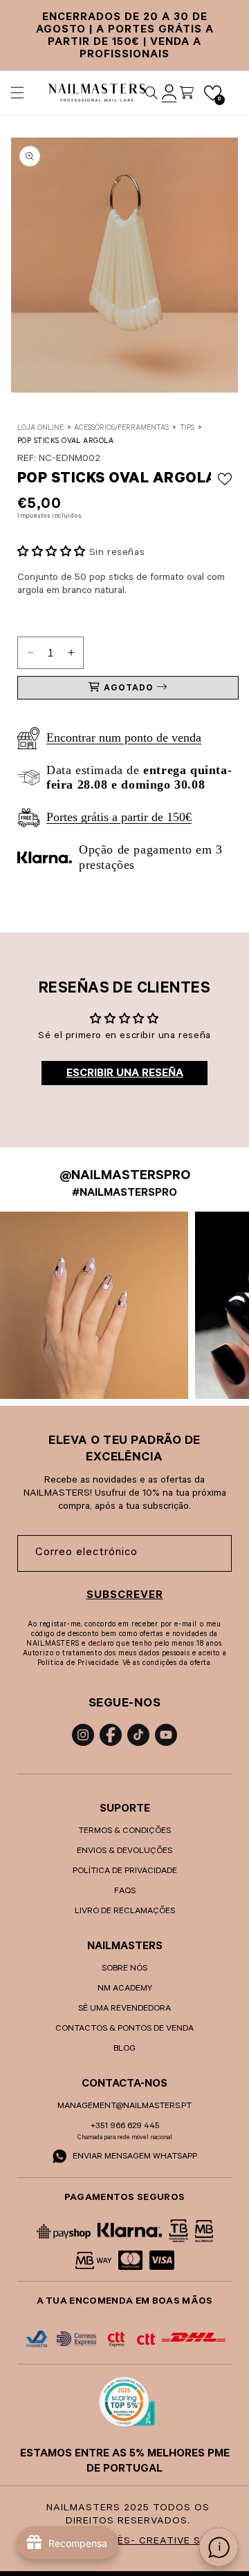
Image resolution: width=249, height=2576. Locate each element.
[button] (17, 93)
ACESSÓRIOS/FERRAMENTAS (121, 429)
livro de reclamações (125, 1912)
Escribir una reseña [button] (125, 1074)
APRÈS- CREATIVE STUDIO (165, 2542)
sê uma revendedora (124, 2009)
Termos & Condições (124, 1832)
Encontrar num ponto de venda (124, 737)
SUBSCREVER (125, 1596)
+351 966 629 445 (125, 2127)
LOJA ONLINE (40, 429)
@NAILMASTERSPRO (125, 1177)
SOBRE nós (124, 1969)
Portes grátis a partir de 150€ (119, 817)
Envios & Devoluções (124, 1852)
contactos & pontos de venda (124, 2029)
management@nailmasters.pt (124, 2107)
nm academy (125, 1989)
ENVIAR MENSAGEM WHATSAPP (134, 2157)
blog (124, 2049)
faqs (125, 1892)
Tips (187, 429)
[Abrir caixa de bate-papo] (219, 2547)
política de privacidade (125, 1872)
